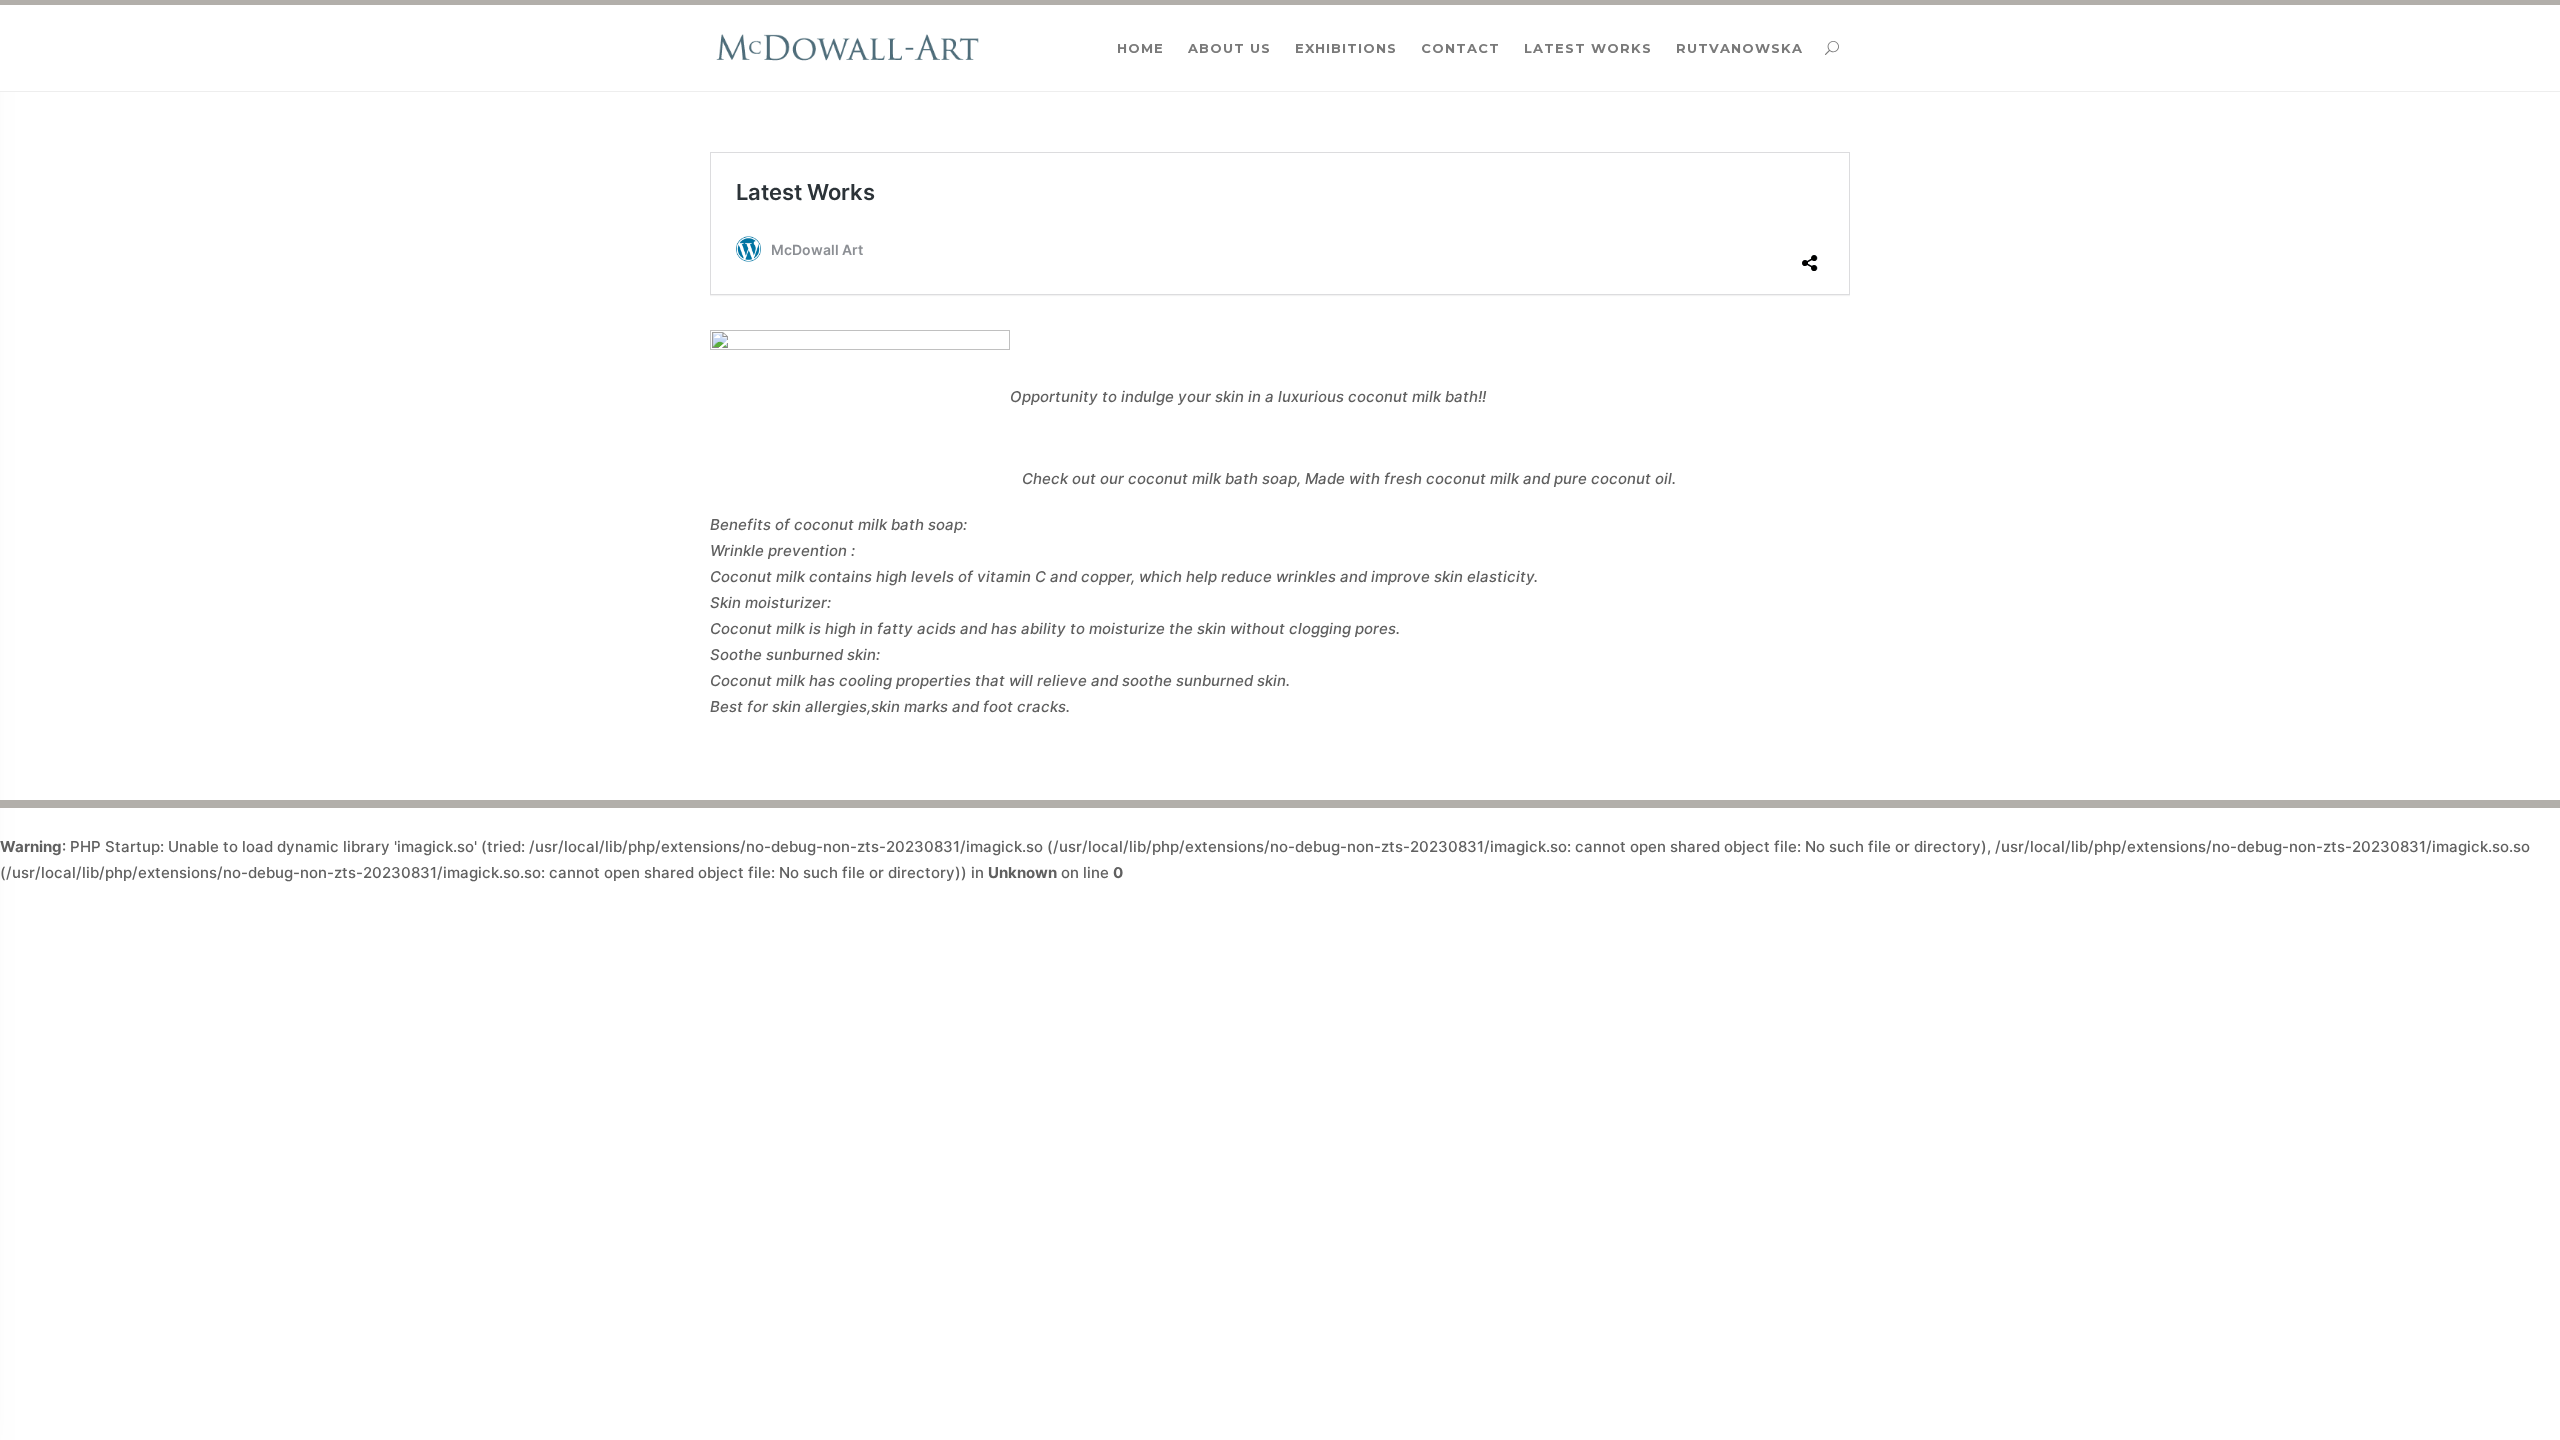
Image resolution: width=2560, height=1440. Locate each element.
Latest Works (1588, 48)
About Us (1229, 48)
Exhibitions (1346, 48)
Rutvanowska (1739, 48)
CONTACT (1460, 48)
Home (1140, 48)
